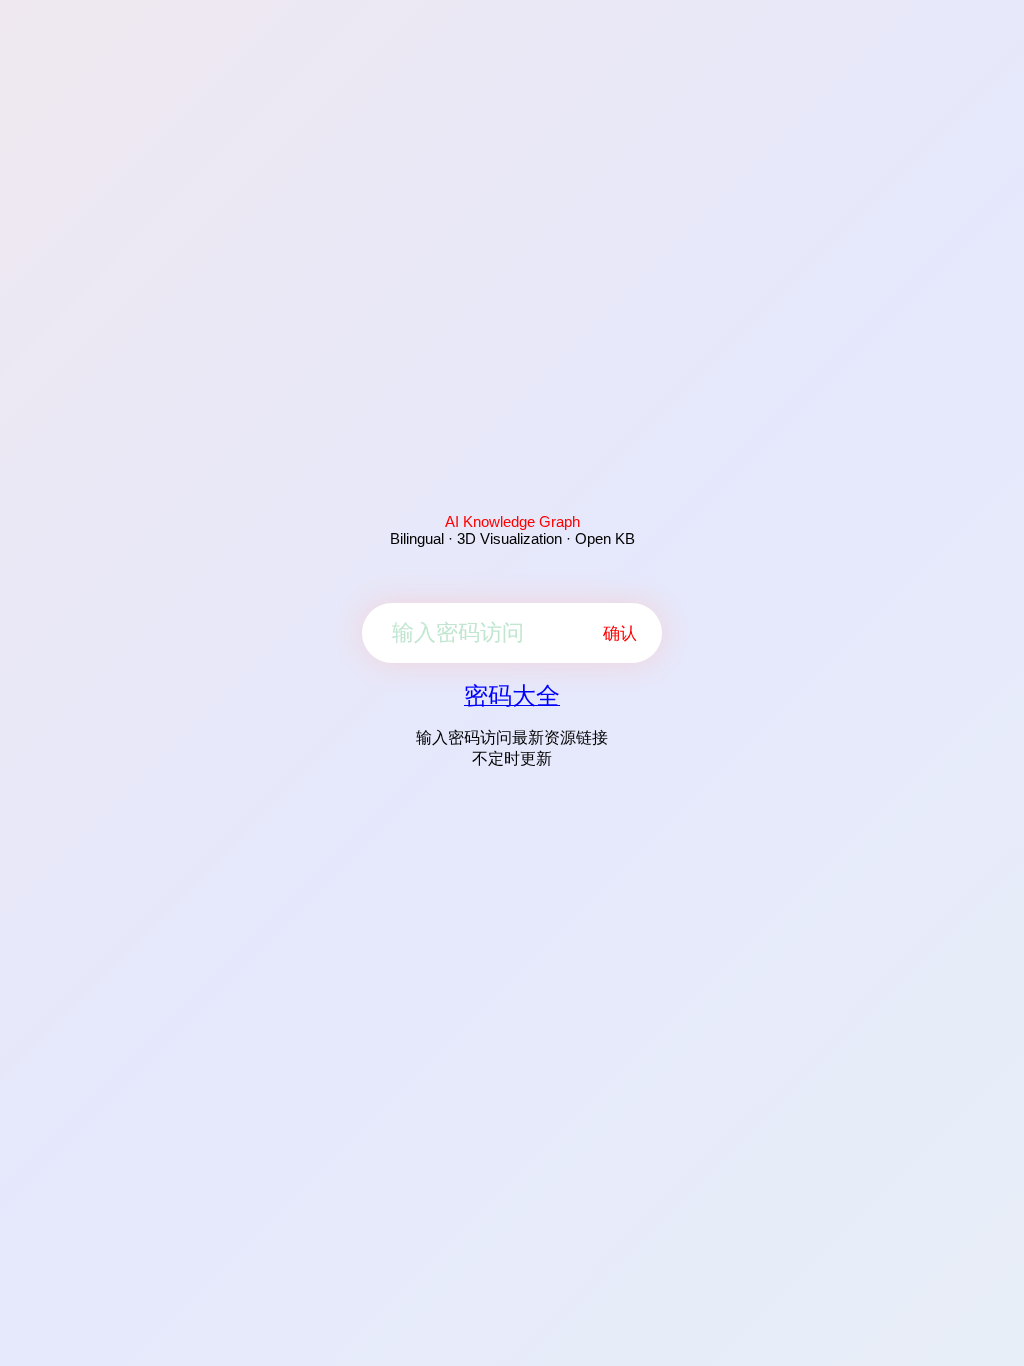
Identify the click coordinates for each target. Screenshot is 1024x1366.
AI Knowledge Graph (512, 521)
